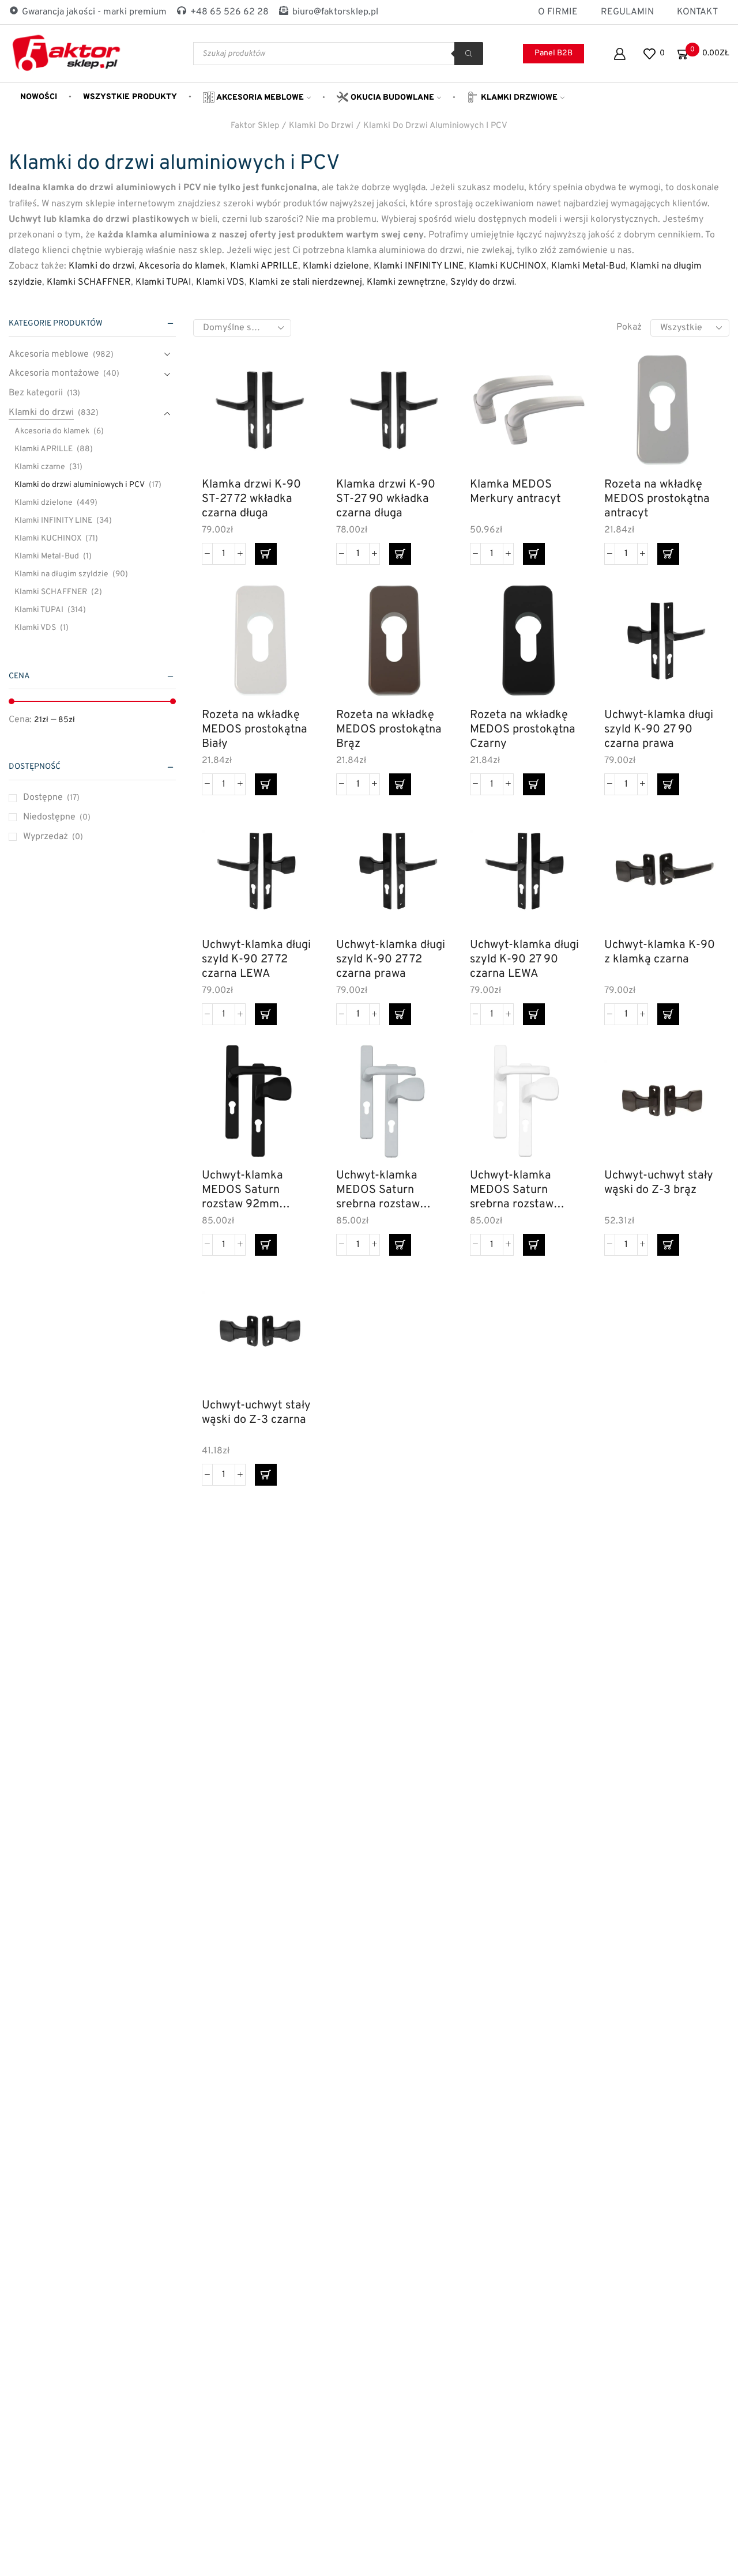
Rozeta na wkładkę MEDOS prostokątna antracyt (657, 499)
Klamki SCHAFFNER (89, 282)
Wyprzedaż (53, 837)
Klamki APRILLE (264, 266)
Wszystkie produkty (130, 97)
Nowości (39, 97)
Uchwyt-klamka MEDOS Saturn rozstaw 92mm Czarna (242, 1190)
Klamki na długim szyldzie (61, 574)
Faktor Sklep (255, 126)
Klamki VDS (220, 282)
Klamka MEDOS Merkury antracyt (515, 492)
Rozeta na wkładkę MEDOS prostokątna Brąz (389, 729)
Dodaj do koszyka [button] (297, 419)
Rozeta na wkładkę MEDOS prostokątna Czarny (523, 729)
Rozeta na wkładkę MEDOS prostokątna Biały (255, 729)
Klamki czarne (40, 467)
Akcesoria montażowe (54, 373)
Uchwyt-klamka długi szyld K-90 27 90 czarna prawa (659, 729)
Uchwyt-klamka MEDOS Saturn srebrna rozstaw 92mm (378, 1190)
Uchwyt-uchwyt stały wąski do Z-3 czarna (256, 1413)
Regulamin (627, 12)
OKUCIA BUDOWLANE (391, 98)
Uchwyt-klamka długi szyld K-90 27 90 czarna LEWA (524, 959)
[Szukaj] (469, 54)
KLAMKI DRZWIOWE (518, 98)
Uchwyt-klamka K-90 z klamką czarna (660, 953)
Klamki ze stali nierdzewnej (306, 282)
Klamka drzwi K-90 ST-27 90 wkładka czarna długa (386, 499)
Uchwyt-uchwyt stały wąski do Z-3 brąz (659, 1183)
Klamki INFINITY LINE (419, 266)
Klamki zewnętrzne (406, 282)
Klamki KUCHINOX (508, 266)
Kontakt (697, 12)
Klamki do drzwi (321, 126)
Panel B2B (553, 53)
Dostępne (51, 798)
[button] (266, 554)
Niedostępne (57, 817)
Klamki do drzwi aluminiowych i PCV (435, 126)
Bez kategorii (36, 393)
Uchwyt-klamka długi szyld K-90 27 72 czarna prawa (391, 959)
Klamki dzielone (336, 266)
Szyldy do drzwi (482, 282)
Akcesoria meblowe (259, 98)
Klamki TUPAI (163, 282)
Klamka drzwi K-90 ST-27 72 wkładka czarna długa (251, 499)
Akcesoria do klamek (182, 266)
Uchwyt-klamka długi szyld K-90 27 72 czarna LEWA (256, 959)
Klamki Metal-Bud (588, 266)
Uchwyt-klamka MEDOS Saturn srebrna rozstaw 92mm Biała (512, 1190)
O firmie (558, 12)
